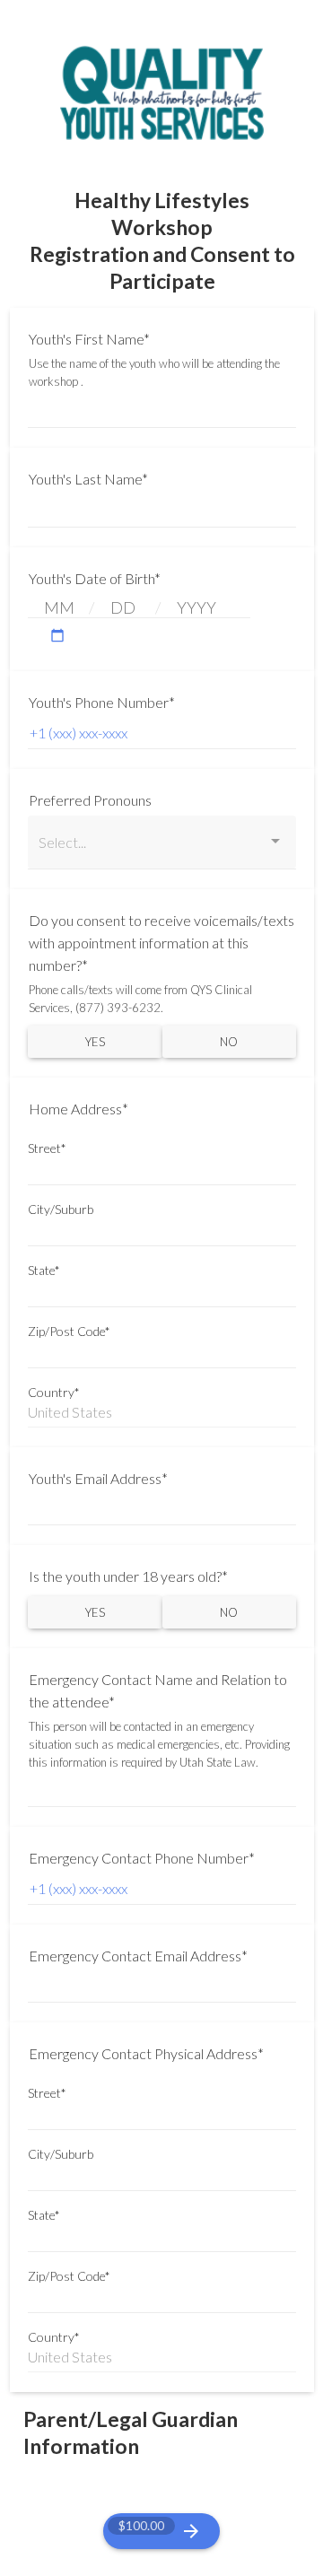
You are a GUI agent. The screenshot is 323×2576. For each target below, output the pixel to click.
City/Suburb (61, 1209)
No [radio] (229, 1042)
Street (47, 1148)
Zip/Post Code (69, 1332)
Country (54, 1393)
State (44, 1271)
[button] (57, 636)
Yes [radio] (95, 1042)
